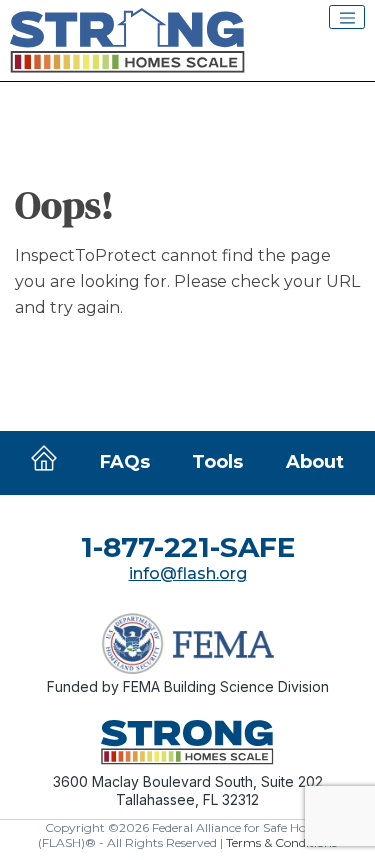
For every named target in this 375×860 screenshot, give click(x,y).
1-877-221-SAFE (188, 547)
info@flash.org (188, 573)
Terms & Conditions (281, 842)
